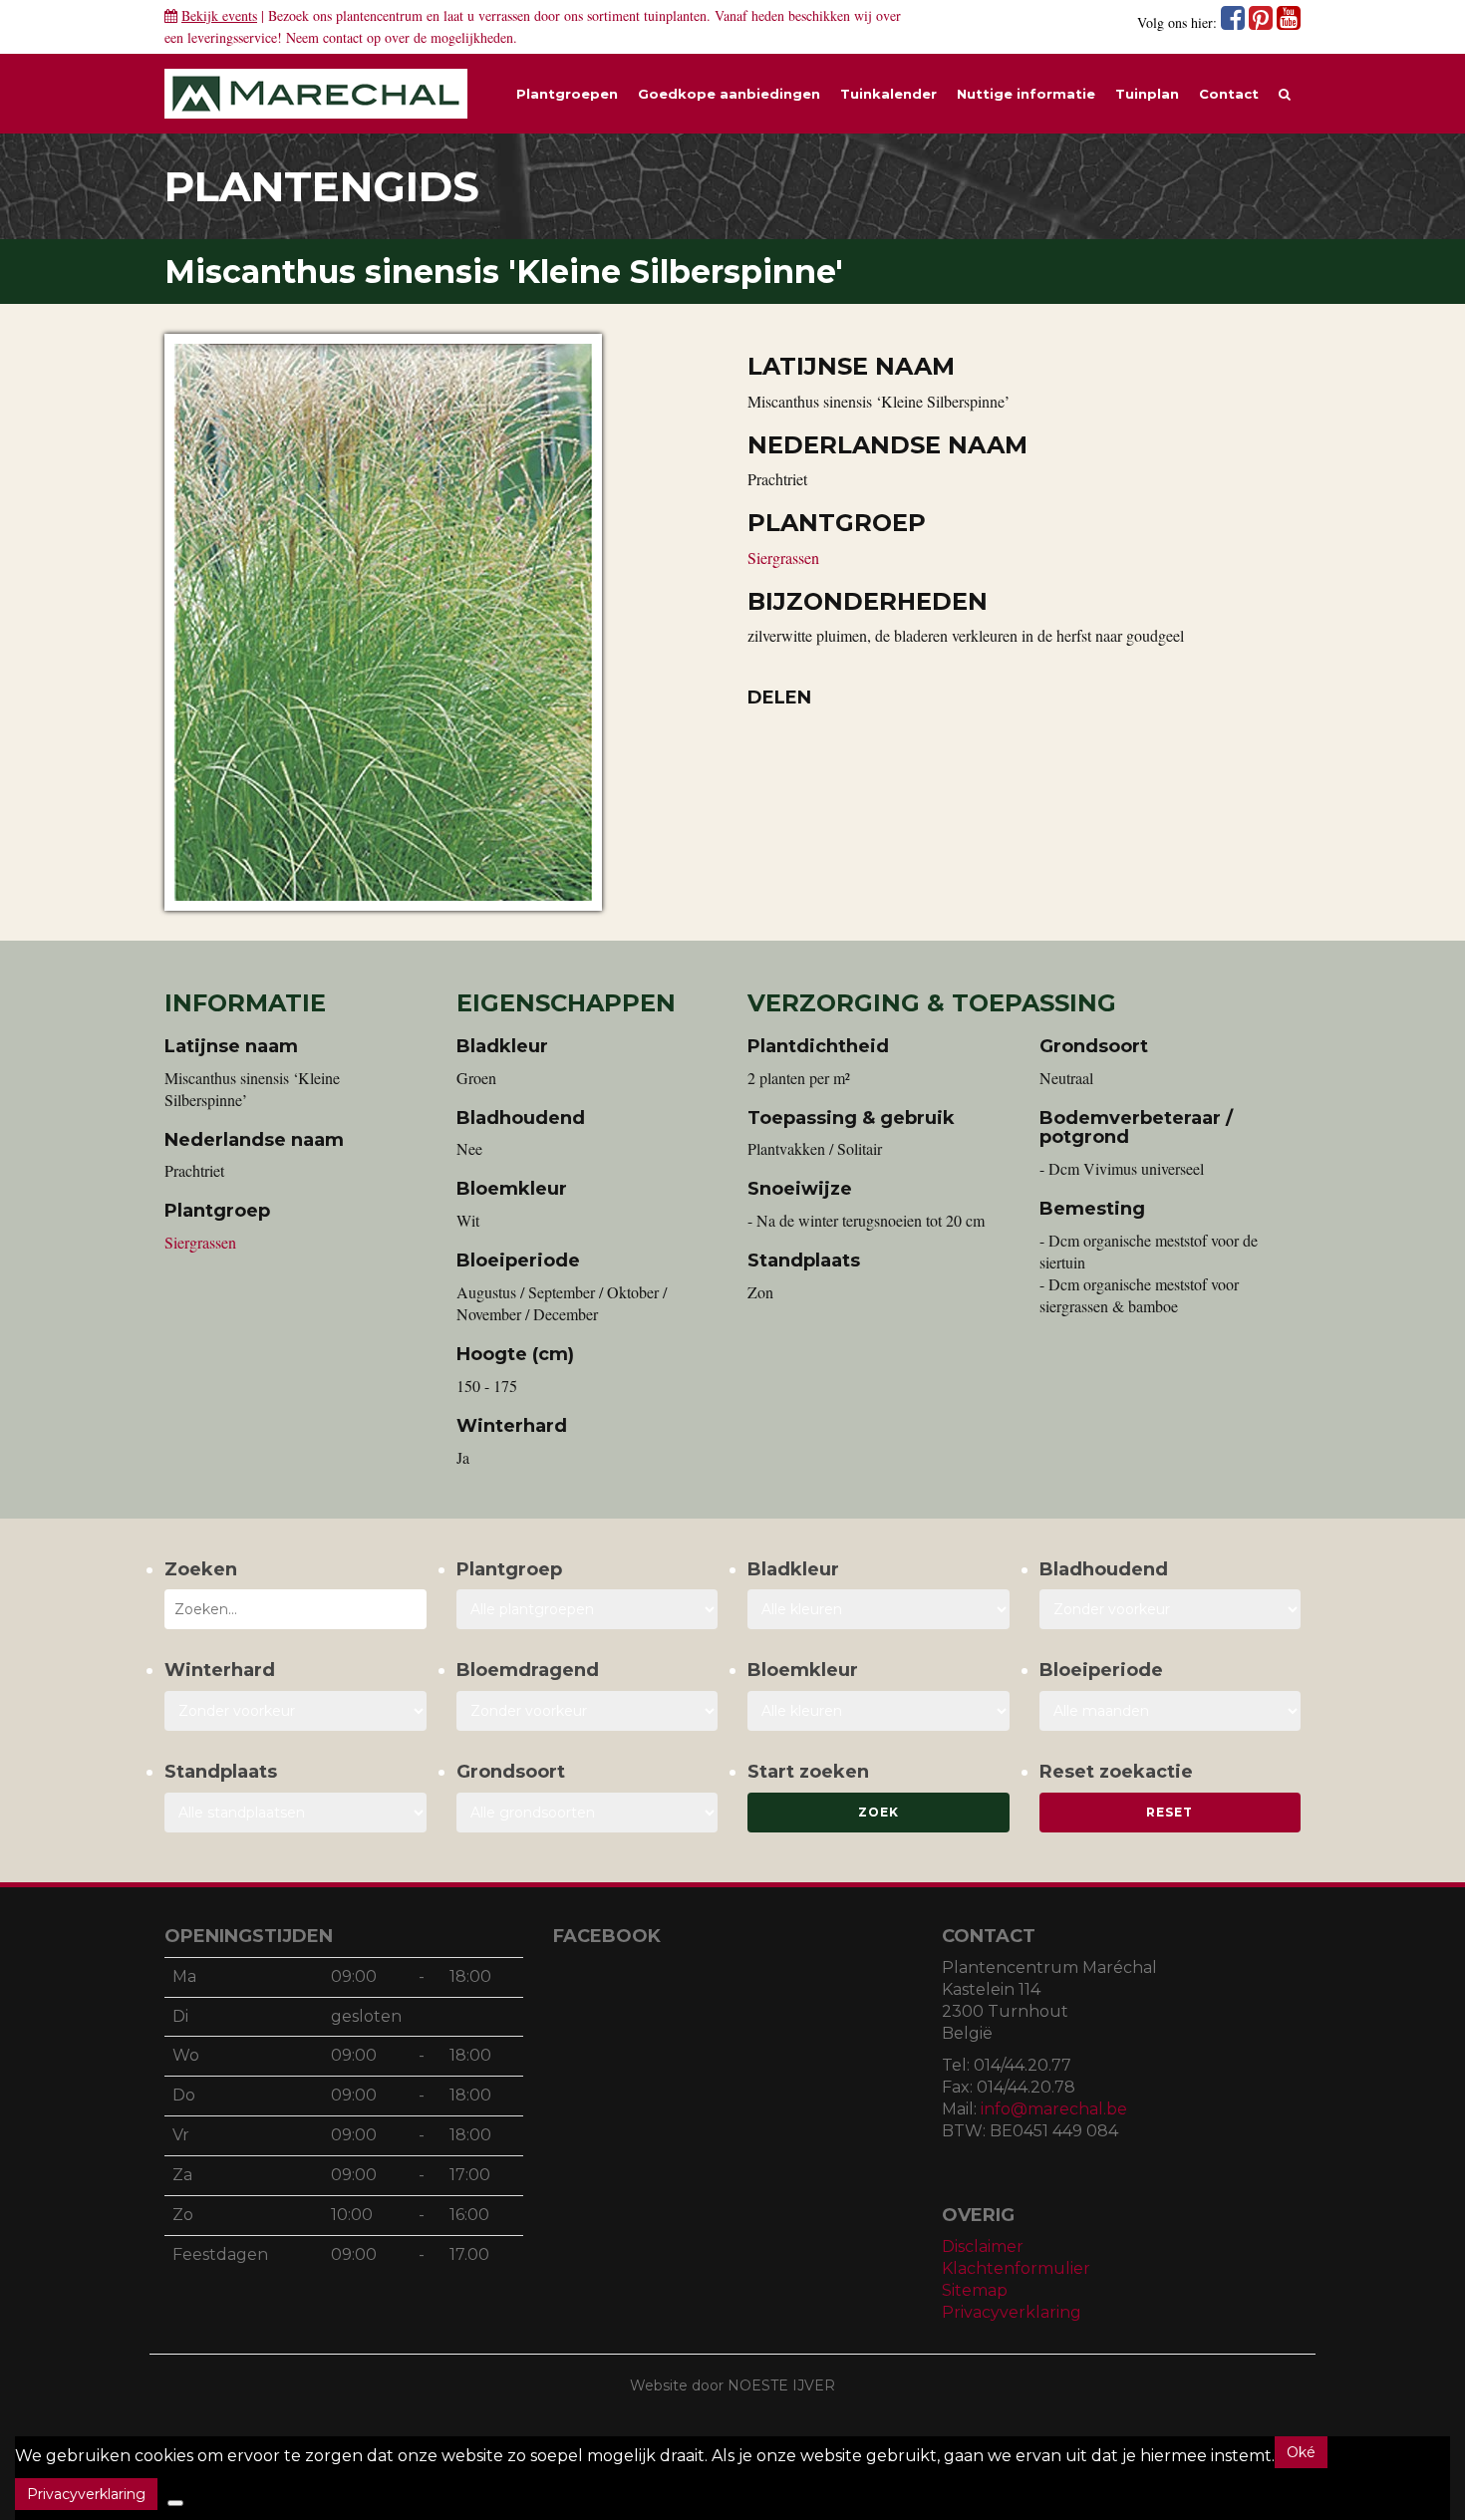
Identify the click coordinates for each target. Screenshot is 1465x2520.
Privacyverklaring (1012, 2312)
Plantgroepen (567, 94)
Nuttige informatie (1026, 94)
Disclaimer (983, 2246)
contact (343, 37)
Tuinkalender (888, 94)
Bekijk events (219, 15)
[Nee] (175, 2503)
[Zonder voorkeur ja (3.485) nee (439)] (587, 1711)
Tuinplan (1147, 94)
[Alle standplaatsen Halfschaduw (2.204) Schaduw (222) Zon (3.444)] (295, 1813)
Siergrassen (783, 558)
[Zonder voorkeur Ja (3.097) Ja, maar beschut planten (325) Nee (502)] (295, 1711)
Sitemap (975, 2290)
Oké (1301, 2452)
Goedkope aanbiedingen (729, 94)
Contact (1229, 94)
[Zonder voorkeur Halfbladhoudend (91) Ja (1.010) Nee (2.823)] (1171, 1609)
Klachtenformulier (1016, 2268)
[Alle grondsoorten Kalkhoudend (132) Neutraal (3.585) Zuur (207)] (587, 1813)
